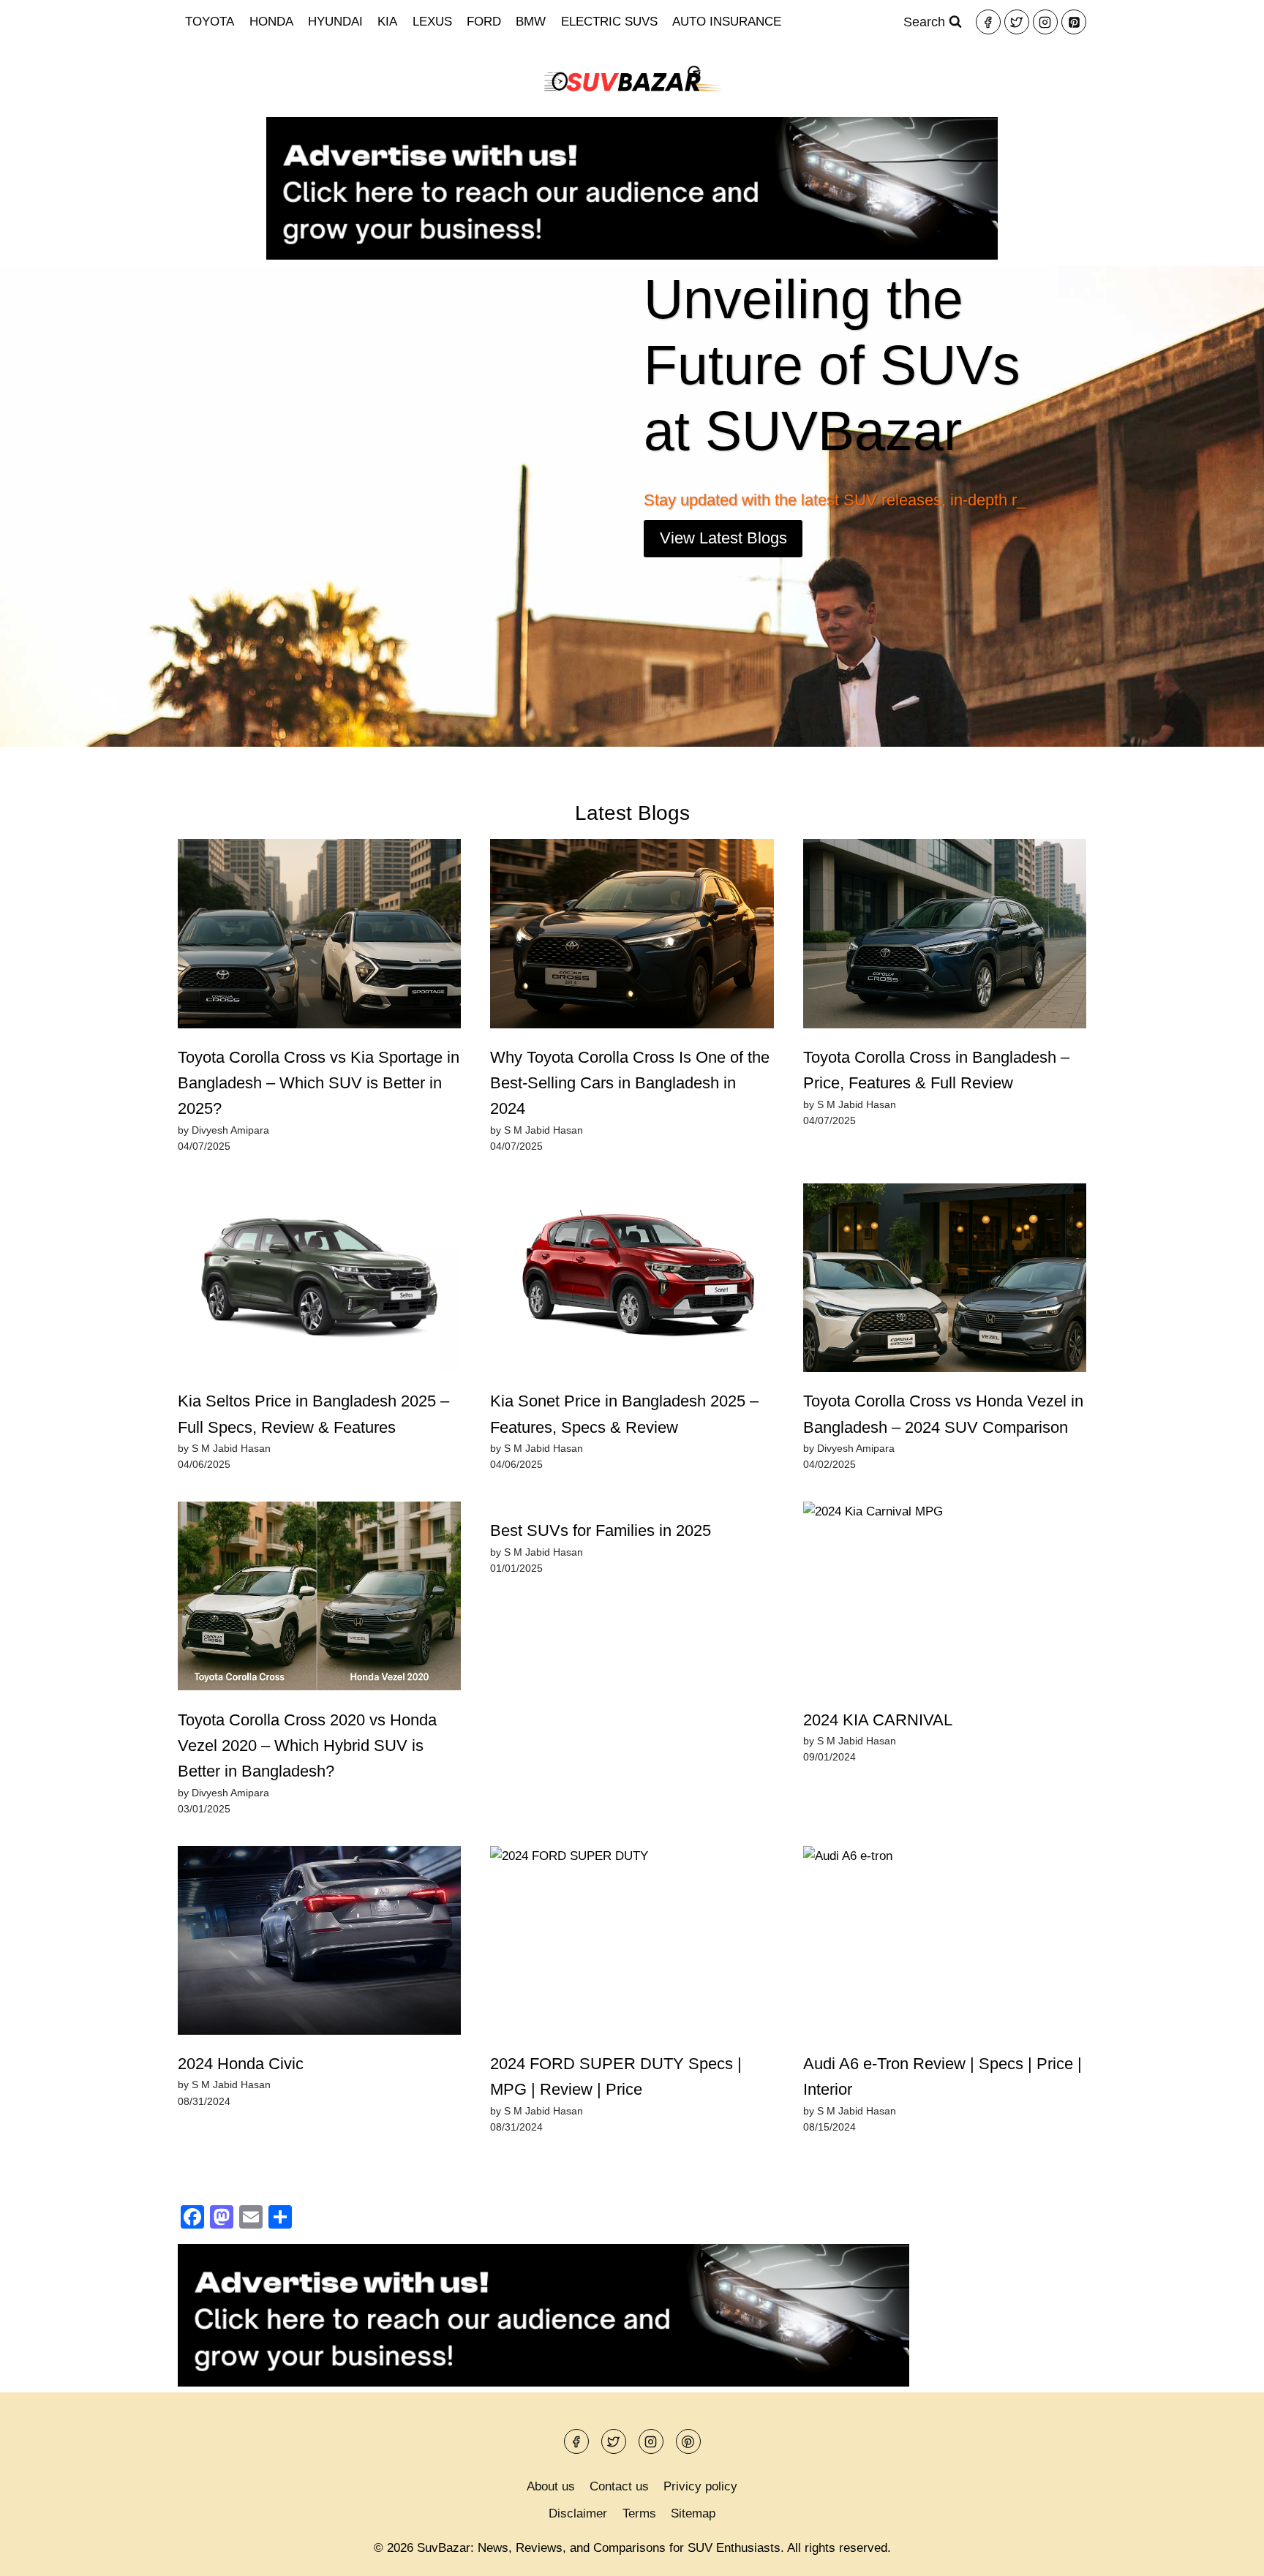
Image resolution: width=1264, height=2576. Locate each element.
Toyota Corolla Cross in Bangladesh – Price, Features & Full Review (936, 1070)
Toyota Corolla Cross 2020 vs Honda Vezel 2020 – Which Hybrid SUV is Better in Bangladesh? (307, 1746)
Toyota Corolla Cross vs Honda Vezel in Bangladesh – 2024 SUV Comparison (943, 1414)
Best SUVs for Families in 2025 (601, 1530)
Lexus (432, 22)
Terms (639, 2513)
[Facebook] (988, 22)
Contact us (619, 2486)
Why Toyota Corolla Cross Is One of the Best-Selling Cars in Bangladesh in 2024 (630, 1083)
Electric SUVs (609, 22)
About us (551, 2486)
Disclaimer (578, 2513)
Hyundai (335, 22)
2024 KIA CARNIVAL (878, 1720)
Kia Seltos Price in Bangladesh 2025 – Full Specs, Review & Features (313, 1414)
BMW (531, 22)
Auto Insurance (727, 22)
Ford (484, 22)
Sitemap (693, 2513)
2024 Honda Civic (241, 2064)
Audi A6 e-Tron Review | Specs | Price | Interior (943, 2076)
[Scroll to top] (1227, 2554)
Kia (387, 22)
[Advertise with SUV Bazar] (632, 256)
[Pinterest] (1074, 22)
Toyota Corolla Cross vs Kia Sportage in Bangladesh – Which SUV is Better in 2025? (319, 1083)
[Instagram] (1045, 22)
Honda (271, 22)
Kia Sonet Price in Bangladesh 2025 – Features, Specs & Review (624, 1414)
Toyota (210, 22)
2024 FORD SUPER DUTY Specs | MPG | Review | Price (616, 2076)
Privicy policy (700, 2486)
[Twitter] (1017, 22)
